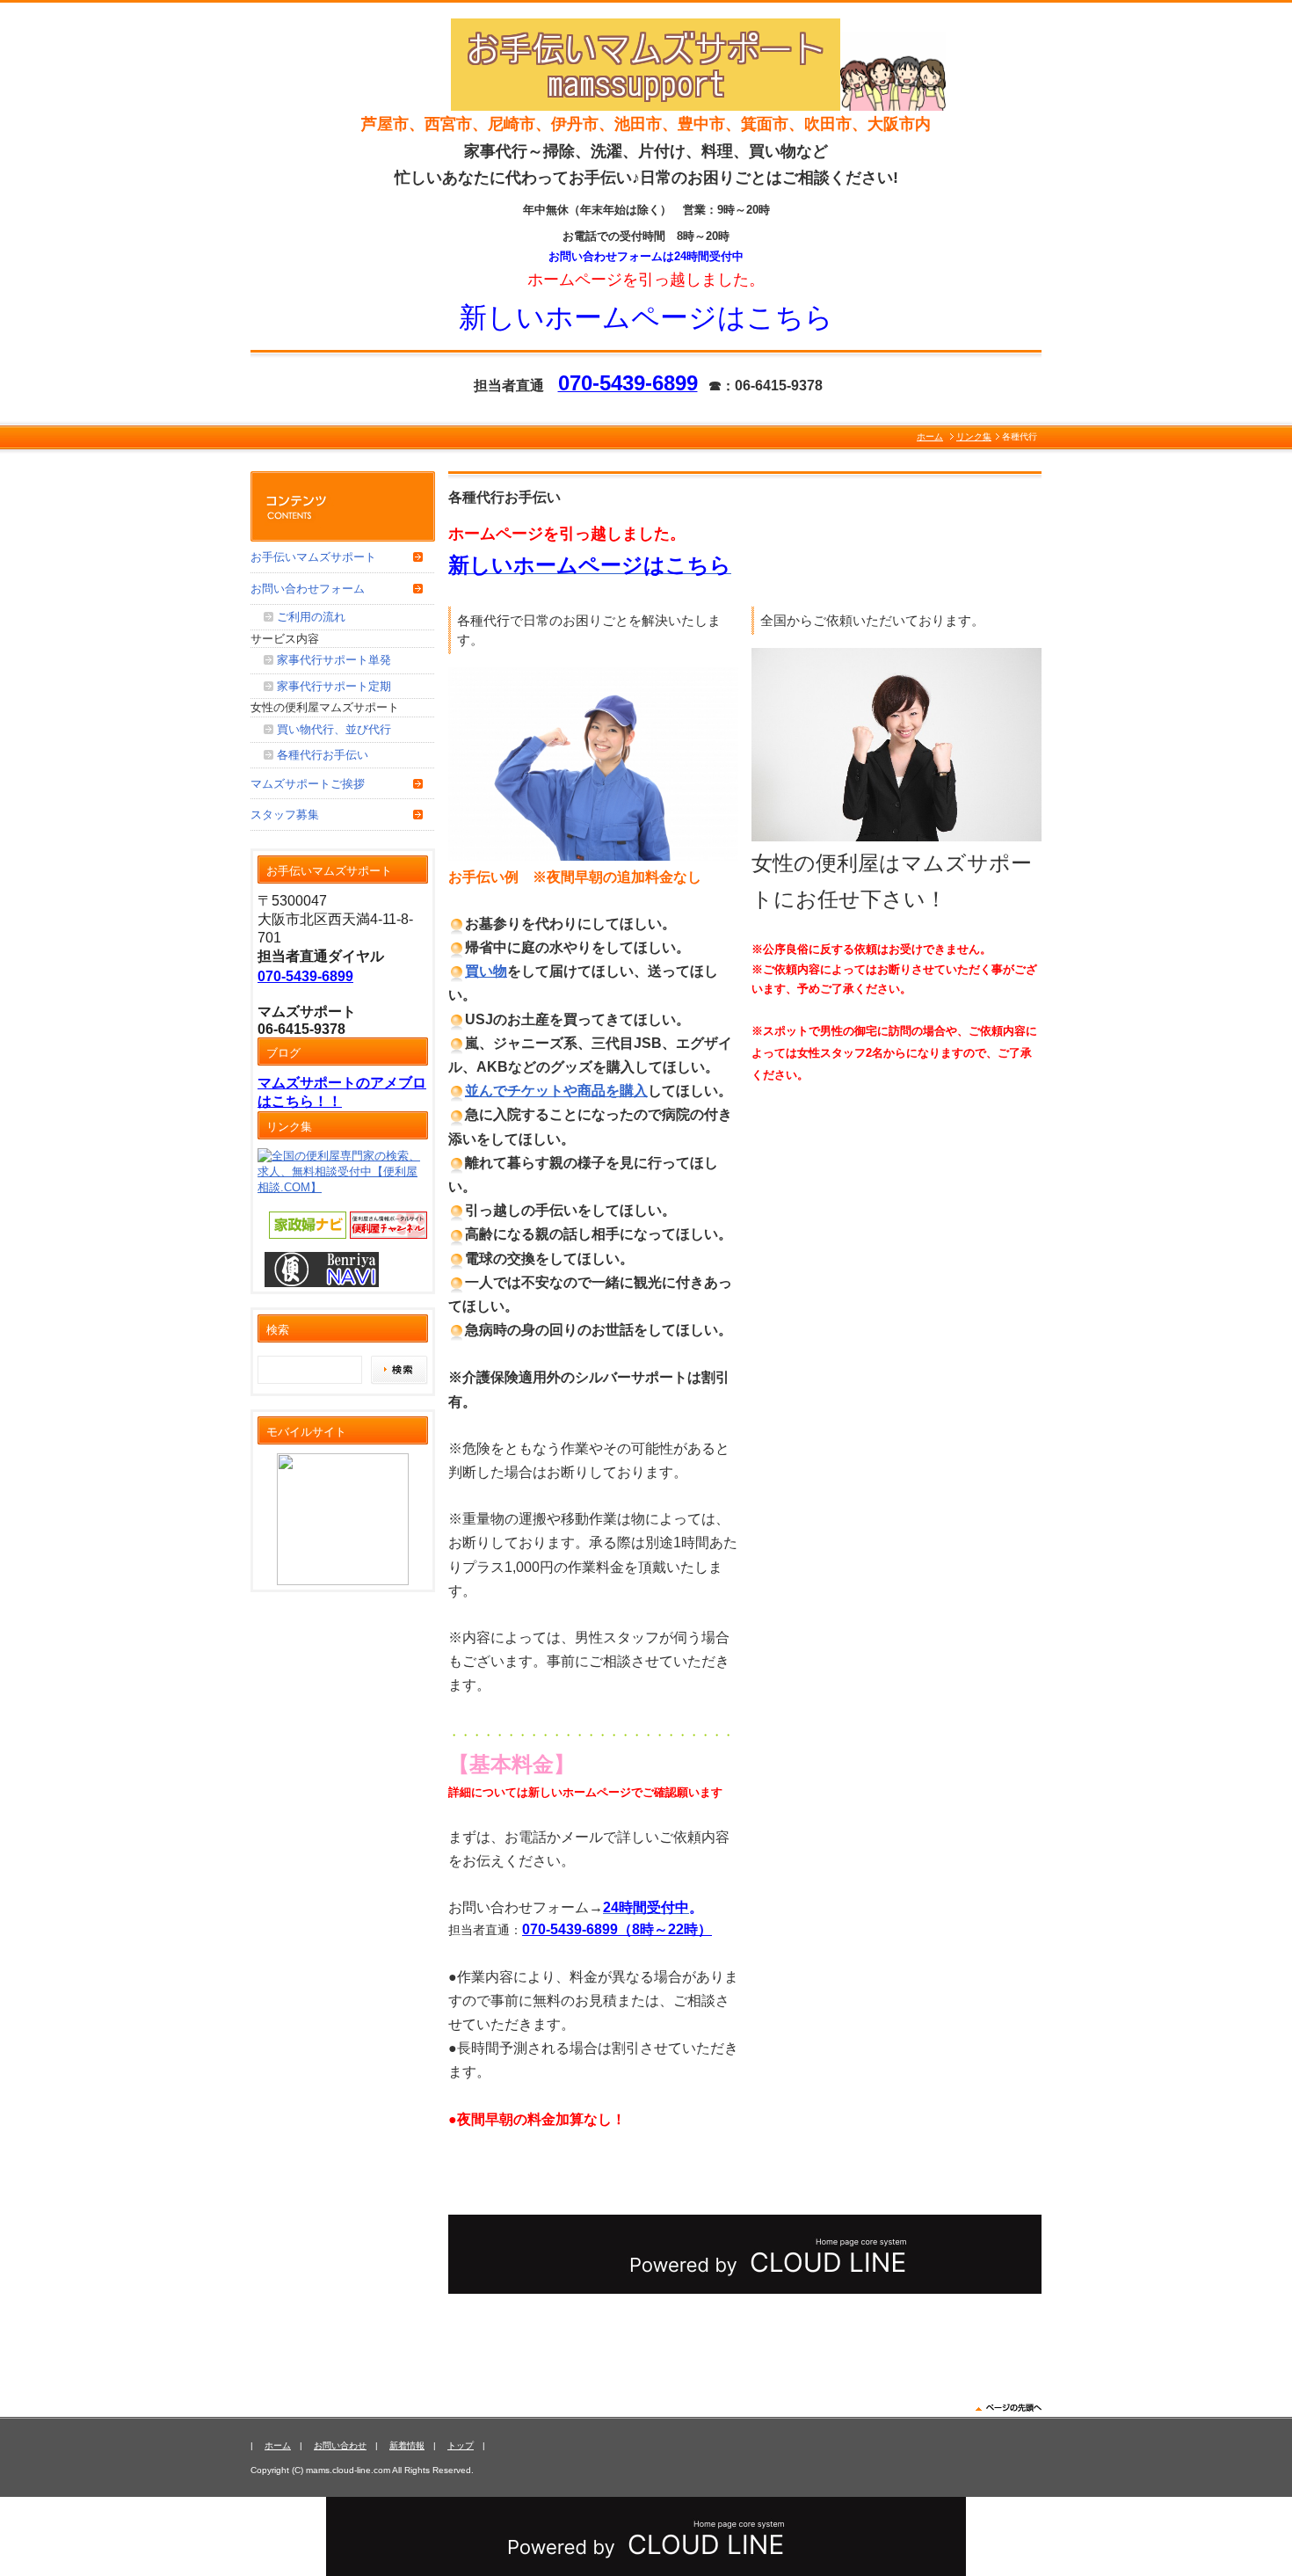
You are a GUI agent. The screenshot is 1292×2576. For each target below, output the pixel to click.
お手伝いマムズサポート (313, 557)
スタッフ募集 (285, 815)
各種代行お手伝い (323, 755)
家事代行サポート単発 (334, 660)
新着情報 (407, 2445)
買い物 (486, 971)
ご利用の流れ (311, 617)
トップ (461, 2445)
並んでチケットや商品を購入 (556, 1091)
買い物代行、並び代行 (334, 729)
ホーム (930, 437)
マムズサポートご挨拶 (308, 784)
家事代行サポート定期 (334, 686)
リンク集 (974, 437)
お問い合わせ (340, 2445)
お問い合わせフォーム (308, 589)
